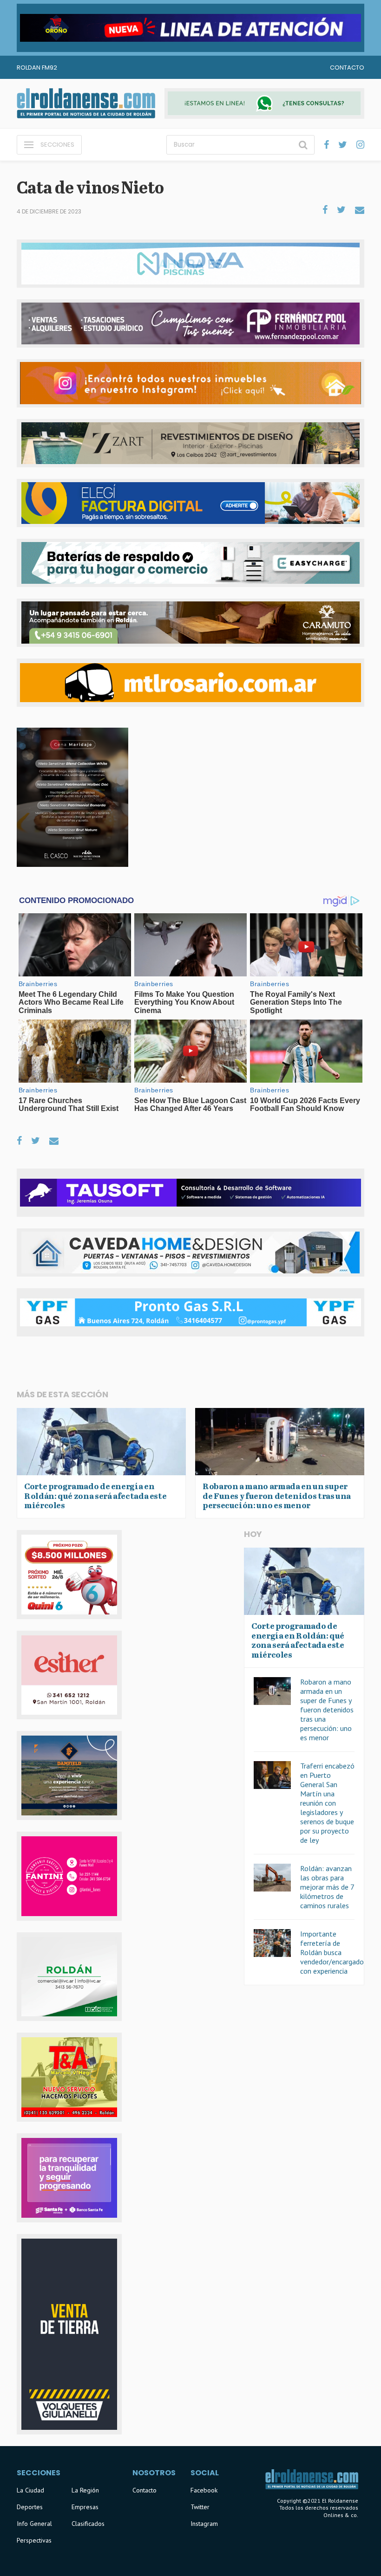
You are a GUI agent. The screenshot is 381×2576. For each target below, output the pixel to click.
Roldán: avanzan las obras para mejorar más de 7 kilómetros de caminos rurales (327, 1887)
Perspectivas (34, 2540)
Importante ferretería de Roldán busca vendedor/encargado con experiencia (332, 1952)
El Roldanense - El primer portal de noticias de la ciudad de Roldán (86, 103)
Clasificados (88, 2524)
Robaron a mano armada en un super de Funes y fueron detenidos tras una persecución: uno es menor (327, 1710)
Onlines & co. (341, 2515)
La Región (85, 2490)
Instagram (204, 2524)
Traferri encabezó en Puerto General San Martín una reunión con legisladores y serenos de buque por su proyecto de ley (327, 1803)
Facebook (204, 2490)
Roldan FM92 (37, 68)
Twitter (200, 2507)
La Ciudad (30, 2490)
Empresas (85, 2507)
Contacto (347, 68)
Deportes (30, 2507)
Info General (34, 2524)
